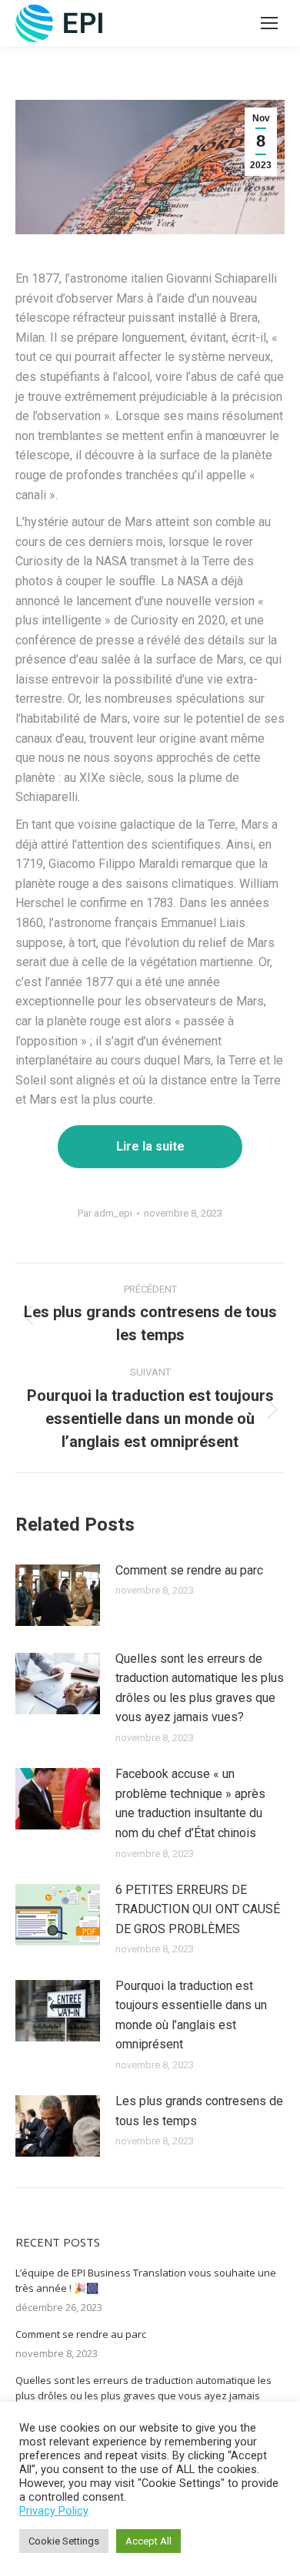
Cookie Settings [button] (64, 2541)
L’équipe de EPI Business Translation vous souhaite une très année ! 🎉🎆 (146, 2280)
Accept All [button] (148, 2541)
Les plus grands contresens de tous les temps (199, 2111)
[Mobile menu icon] (269, 23)
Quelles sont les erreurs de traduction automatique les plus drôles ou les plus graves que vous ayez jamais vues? (200, 1688)
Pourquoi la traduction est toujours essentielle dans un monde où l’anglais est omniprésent (191, 2015)
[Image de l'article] (58, 1595)
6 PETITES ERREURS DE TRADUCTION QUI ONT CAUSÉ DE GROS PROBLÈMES (198, 1909)
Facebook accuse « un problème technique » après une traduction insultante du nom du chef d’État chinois (190, 1803)
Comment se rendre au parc (189, 1570)
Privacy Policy (54, 2511)
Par (105, 1213)
